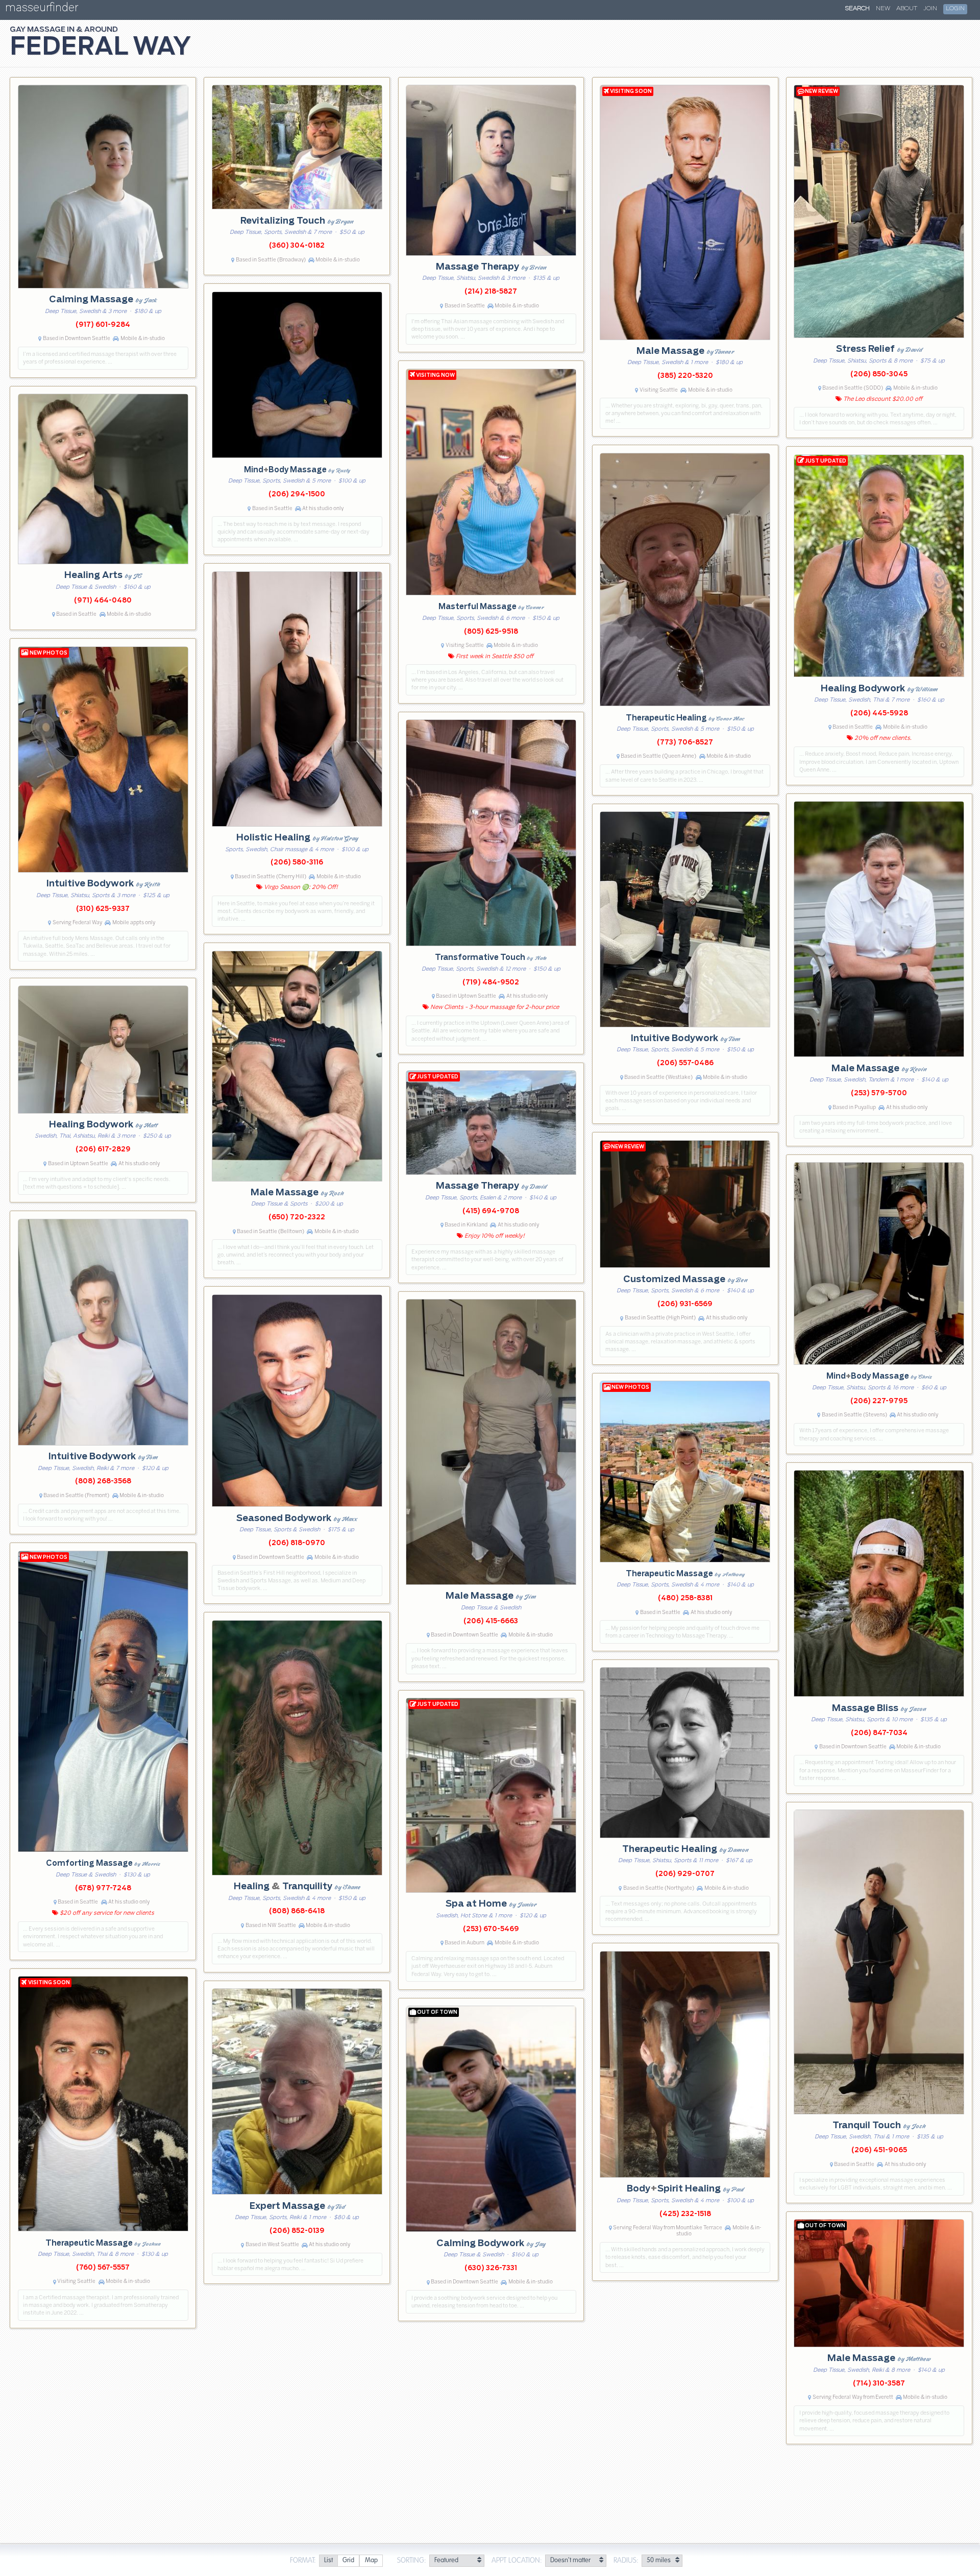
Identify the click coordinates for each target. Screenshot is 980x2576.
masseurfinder (42, 9)
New (883, 9)
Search (857, 9)
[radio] (328, 2561)
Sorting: (412, 2561)
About (907, 9)
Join (930, 9)
